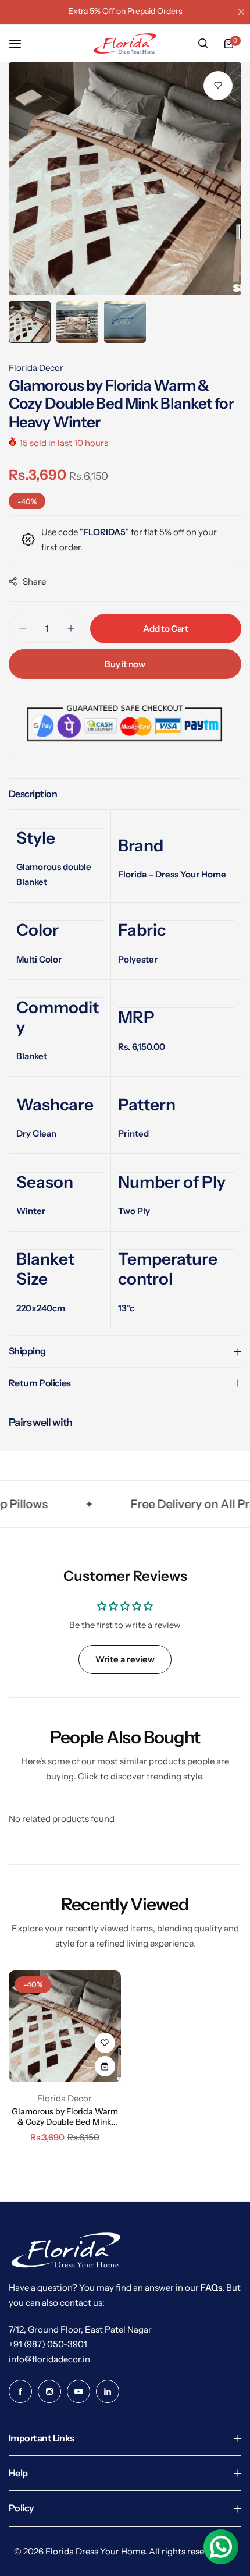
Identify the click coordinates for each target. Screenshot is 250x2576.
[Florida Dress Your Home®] (125, 43)
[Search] (203, 44)
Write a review (125, 1659)
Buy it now (125, 664)
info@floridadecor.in (49, 2359)
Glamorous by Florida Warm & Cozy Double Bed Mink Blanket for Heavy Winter (65, 2117)
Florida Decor (36, 368)
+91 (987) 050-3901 (48, 2344)
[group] (125, 179)
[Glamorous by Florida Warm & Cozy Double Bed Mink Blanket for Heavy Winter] (65, 2027)
